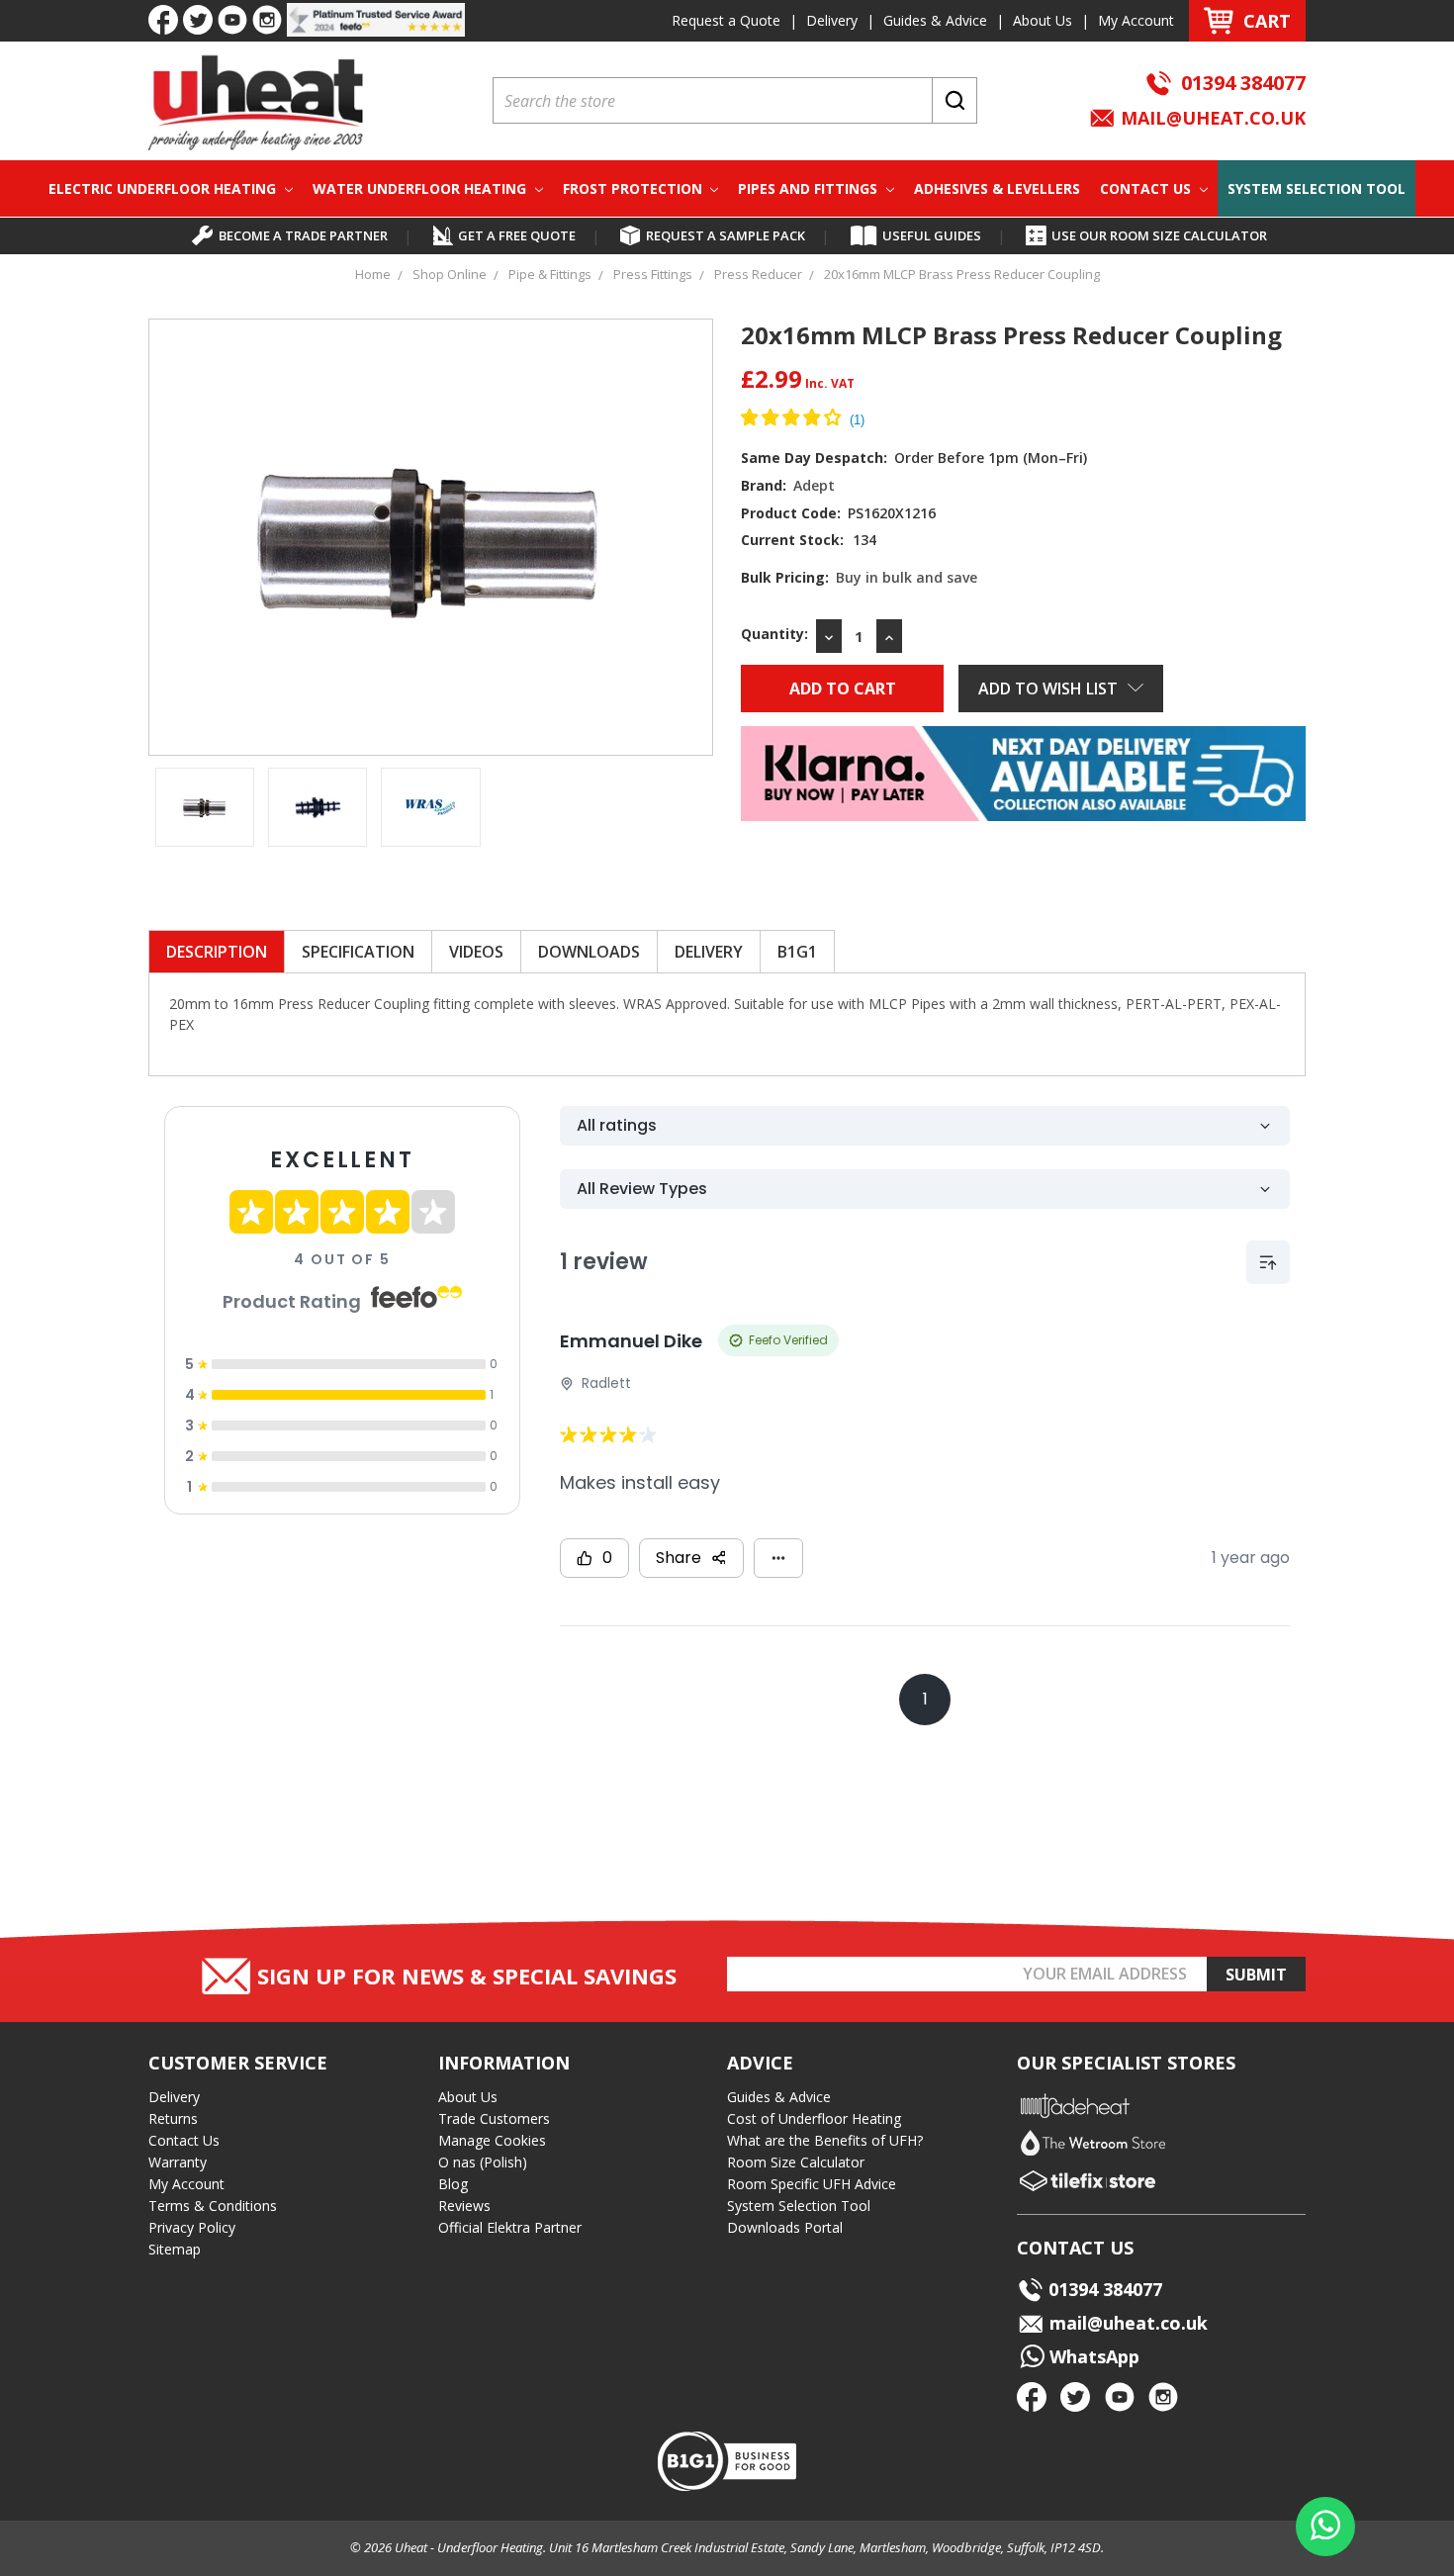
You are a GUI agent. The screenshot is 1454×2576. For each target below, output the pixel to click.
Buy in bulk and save (907, 577)
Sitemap (175, 2249)
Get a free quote (517, 235)
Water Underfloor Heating (421, 188)
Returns (173, 2118)
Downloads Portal (785, 2227)
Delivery (832, 20)
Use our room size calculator (1159, 235)
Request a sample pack (726, 235)
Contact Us (1147, 188)
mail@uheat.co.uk (1211, 118)
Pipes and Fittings (810, 188)
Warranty (178, 2162)
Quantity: (774, 634)
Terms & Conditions (213, 2206)
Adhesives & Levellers (997, 188)
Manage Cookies (492, 2140)
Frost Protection (635, 188)
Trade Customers (494, 2118)
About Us (1043, 20)
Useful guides (932, 235)
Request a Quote (726, 20)
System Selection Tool (1317, 188)
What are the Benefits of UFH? (825, 2140)
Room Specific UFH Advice (812, 2184)
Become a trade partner (303, 235)
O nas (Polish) (483, 2162)
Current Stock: (809, 540)
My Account (1136, 20)
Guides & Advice (935, 20)
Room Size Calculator (796, 2162)
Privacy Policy (192, 2227)
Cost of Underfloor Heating (814, 2118)
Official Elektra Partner (510, 2227)
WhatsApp (1092, 2356)
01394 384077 (1243, 83)
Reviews (464, 2206)
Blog (453, 2184)
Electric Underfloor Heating (164, 188)
